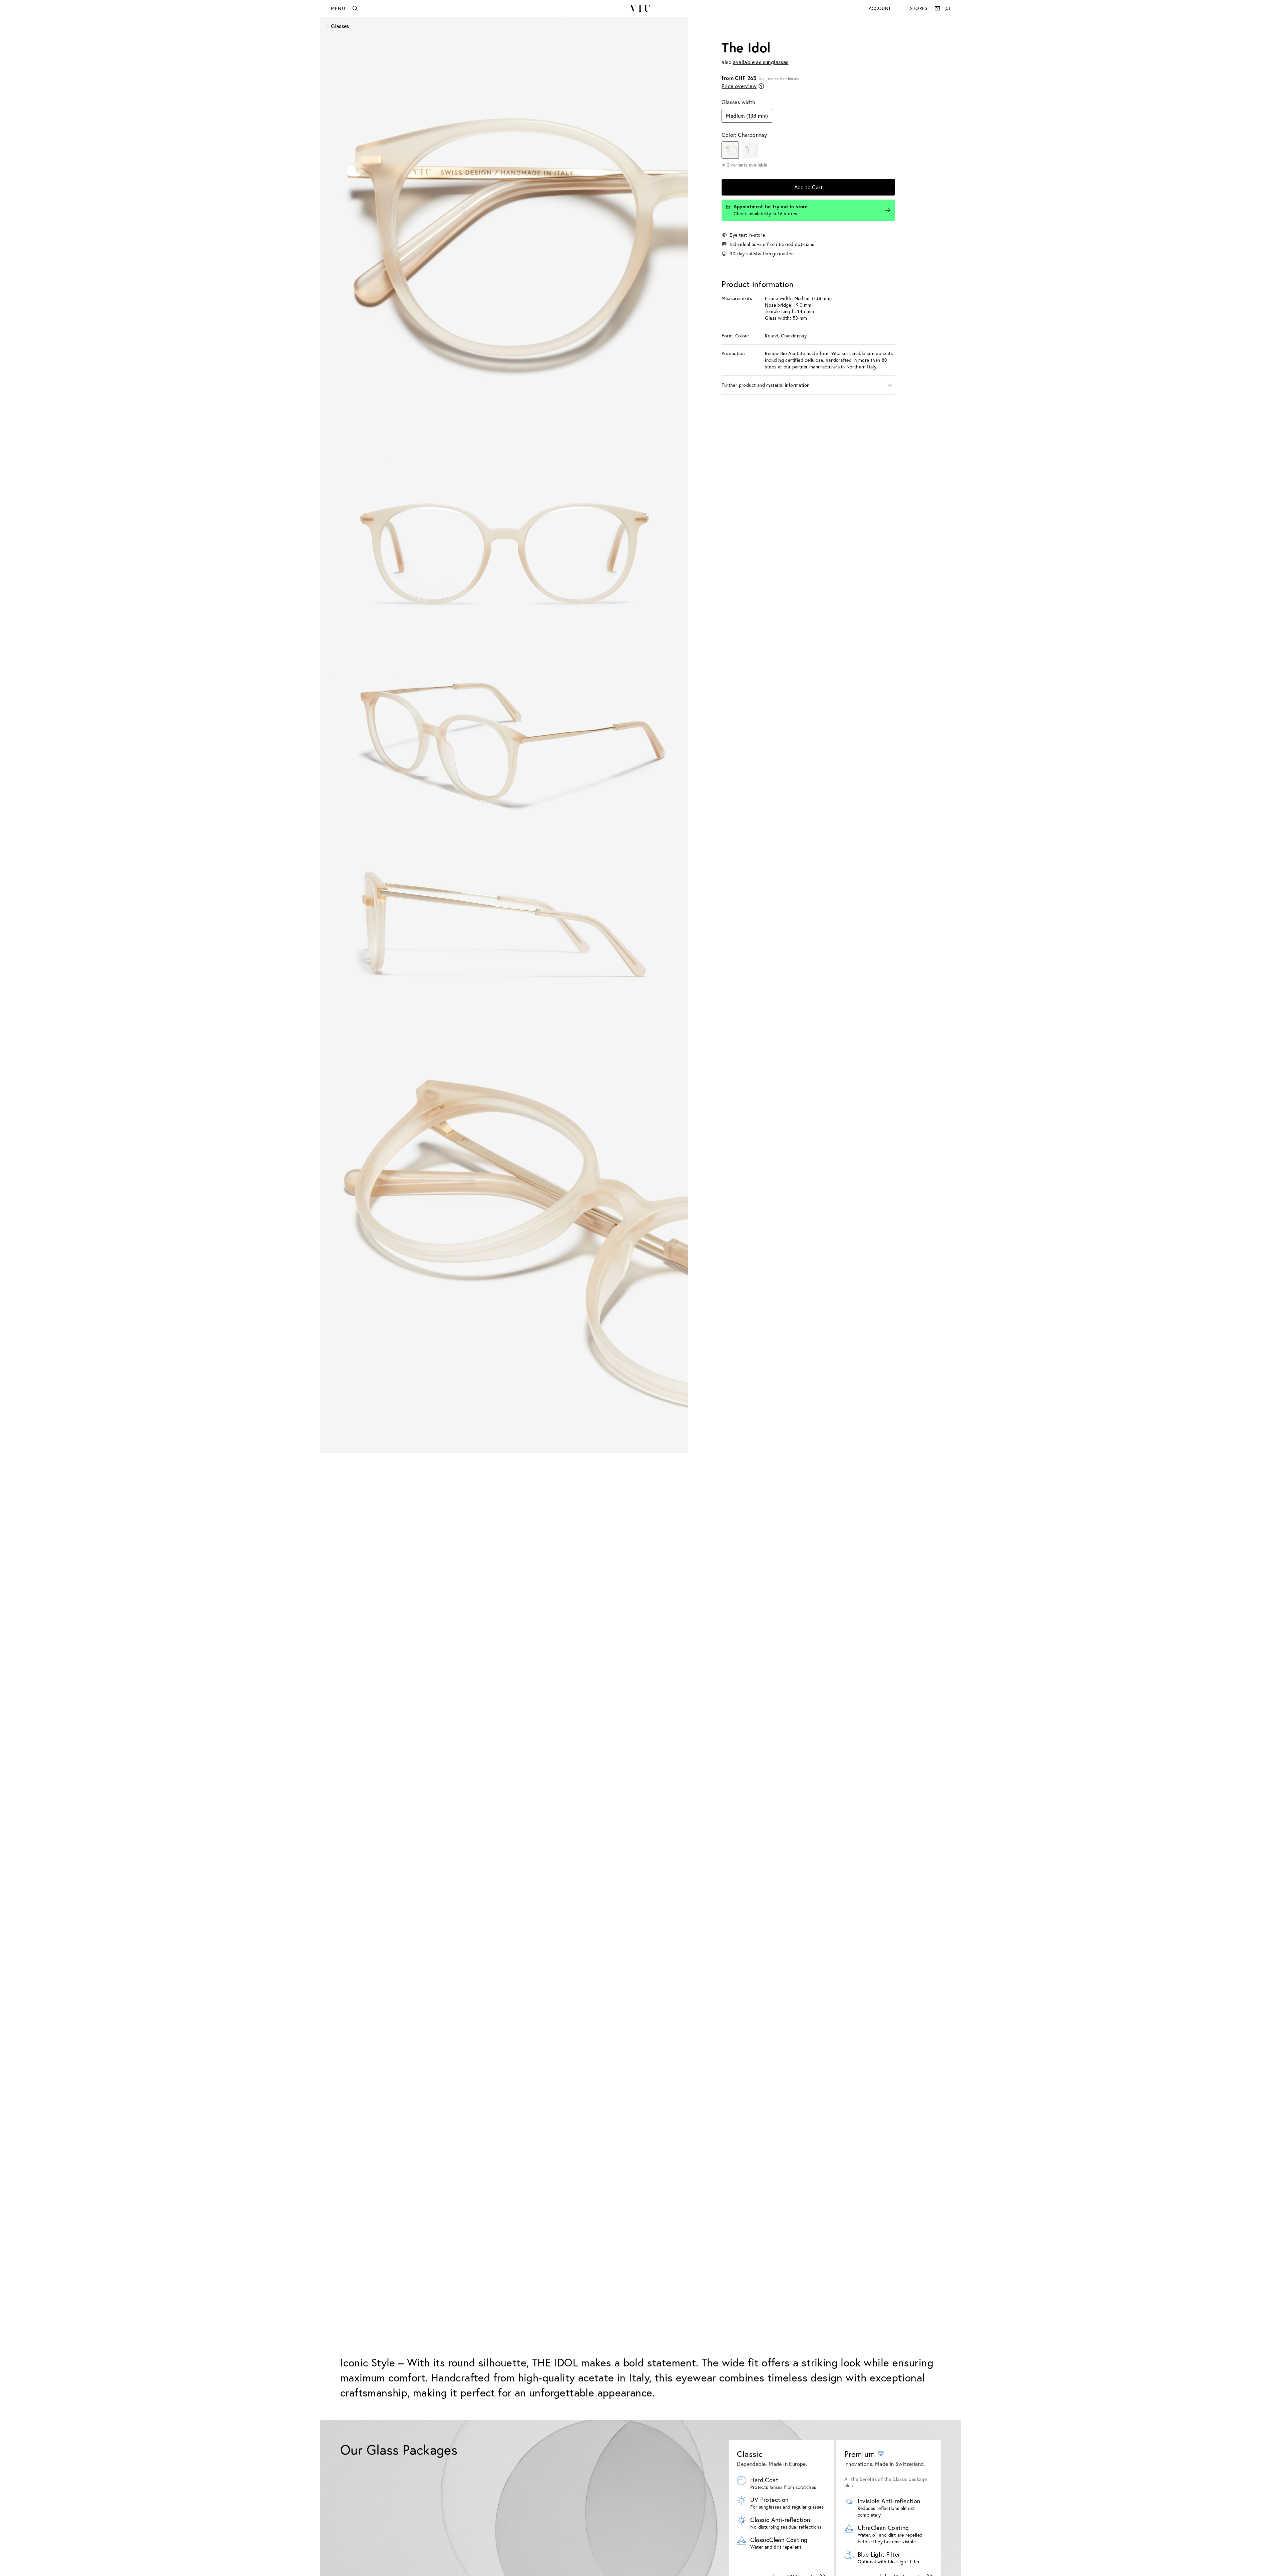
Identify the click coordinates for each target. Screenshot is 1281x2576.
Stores (919, 8)
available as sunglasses (761, 62)
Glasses (340, 26)
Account (880, 8)
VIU (640, 8)
